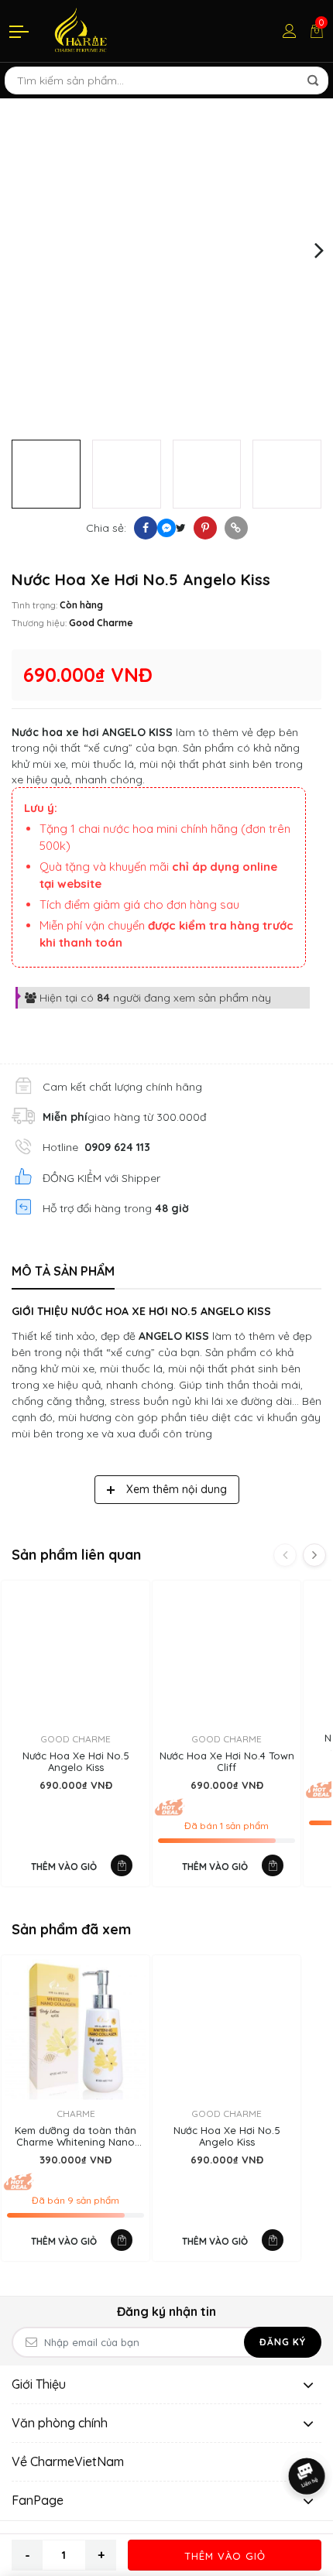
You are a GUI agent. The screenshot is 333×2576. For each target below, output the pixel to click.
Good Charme (101, 623)
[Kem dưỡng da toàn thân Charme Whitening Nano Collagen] (76, 2029)
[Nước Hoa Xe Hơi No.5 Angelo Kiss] (76, 1655)
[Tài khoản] (290, 31)
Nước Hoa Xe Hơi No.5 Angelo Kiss (76, 1762)
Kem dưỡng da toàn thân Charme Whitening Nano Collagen (76, 2137)
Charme (76, 2114)
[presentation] (14, 249)
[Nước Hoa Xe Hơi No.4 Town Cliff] (227, 1655)
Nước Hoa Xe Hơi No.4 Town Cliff (227, 1762)
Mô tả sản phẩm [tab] (63, 1271)
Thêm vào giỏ (225, 2556)
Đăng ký (283, 2342)
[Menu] (20, 31)
